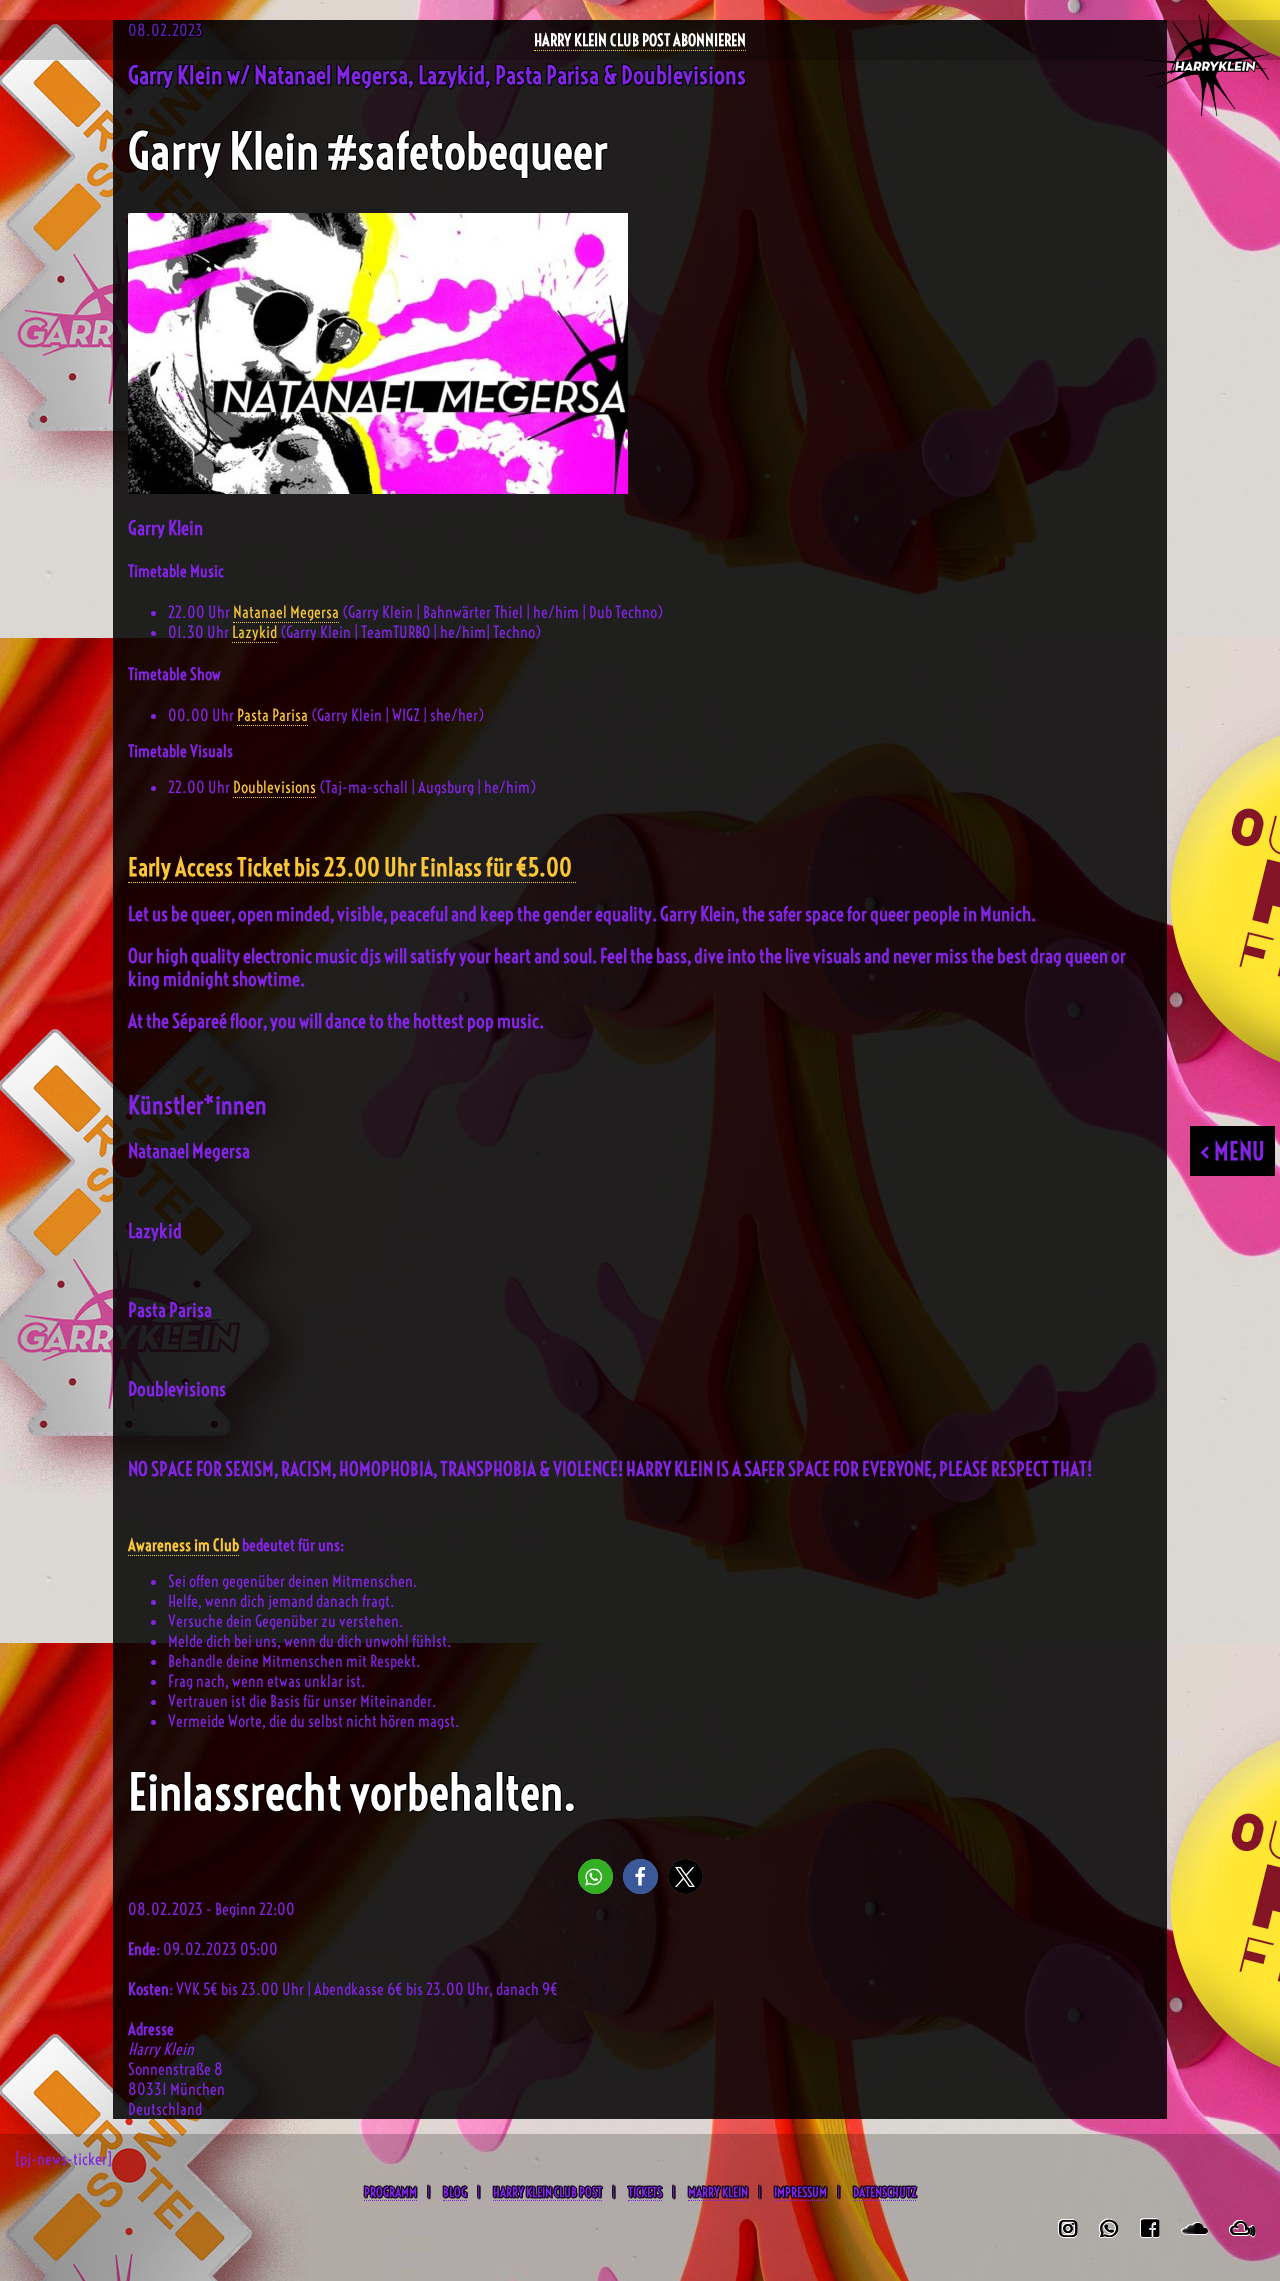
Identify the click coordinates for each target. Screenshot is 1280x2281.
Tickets (645, 2192)
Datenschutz (884, 2192)
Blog (455, 2192)
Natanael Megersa (286, 612)
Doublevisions (274, 787)
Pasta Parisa (272, 715)
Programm (390, 2192)
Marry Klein (718, 2192)
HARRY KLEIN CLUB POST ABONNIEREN (640, 40)
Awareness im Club (183, 1545)
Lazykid (254, 632)
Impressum (800, 2192)
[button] (595, 1876)
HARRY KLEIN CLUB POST (547, 2192)
